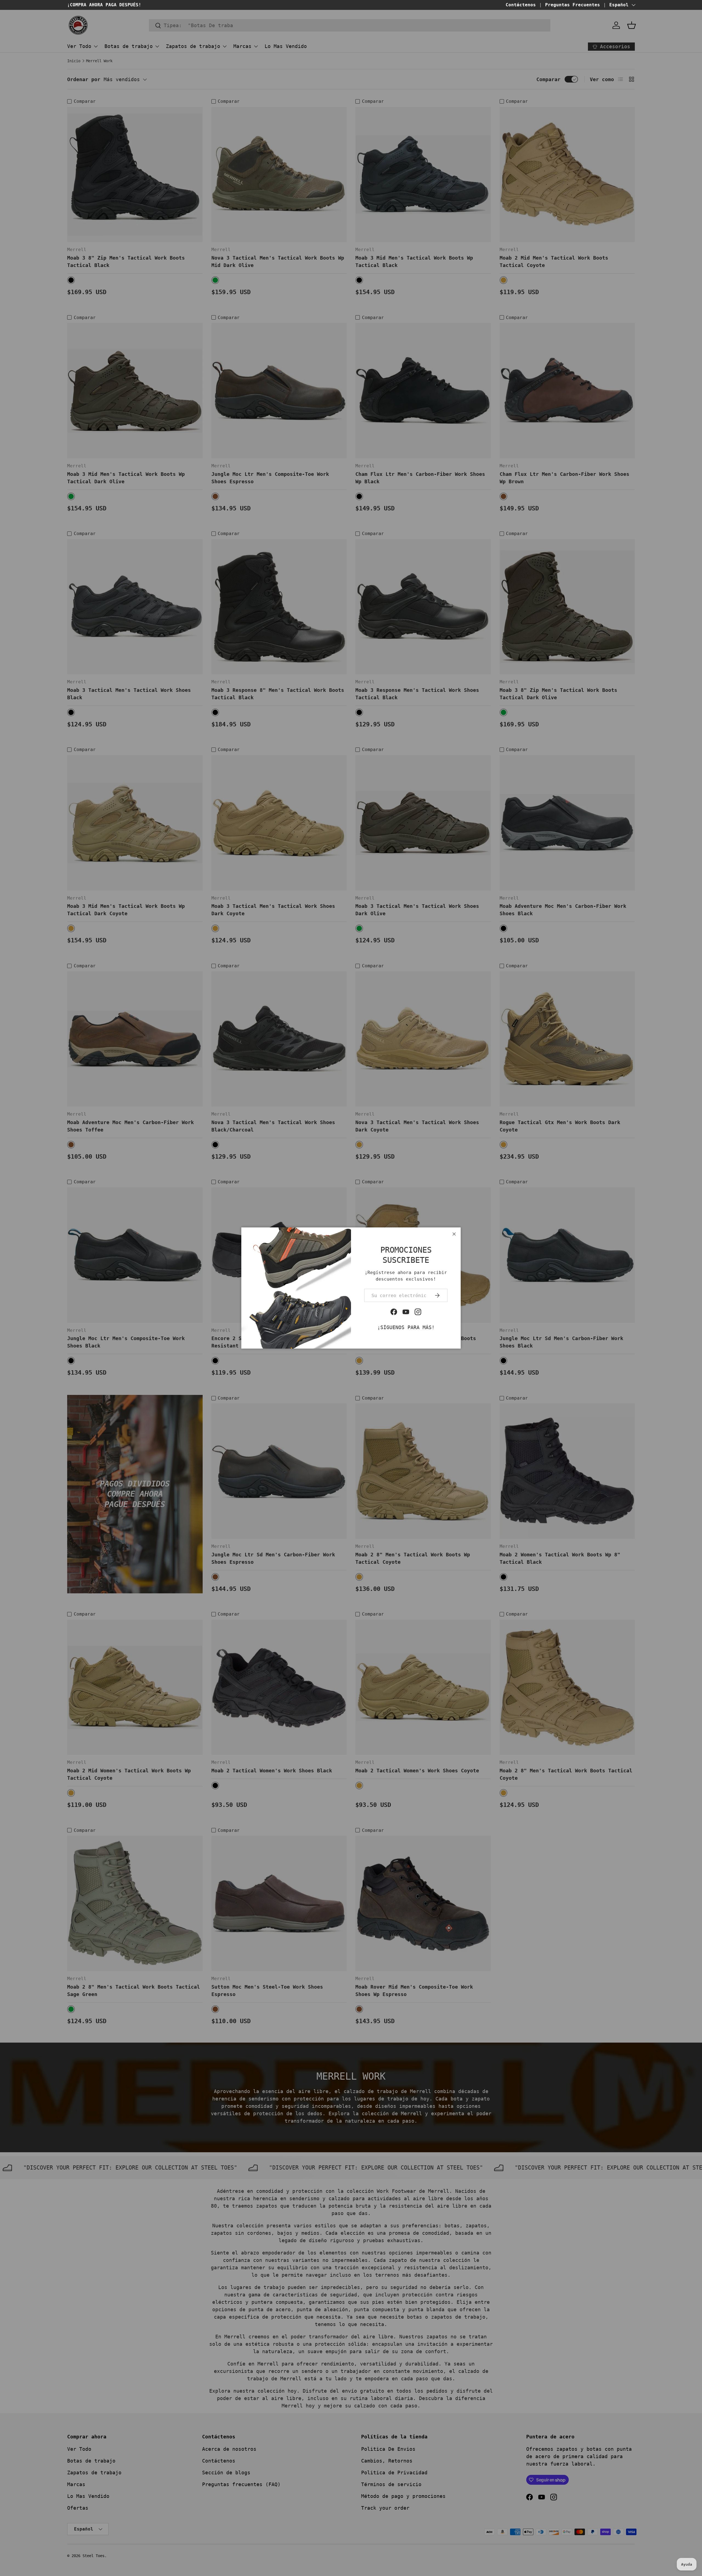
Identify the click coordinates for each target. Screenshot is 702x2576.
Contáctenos (521, 5)
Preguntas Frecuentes (573, 5)
